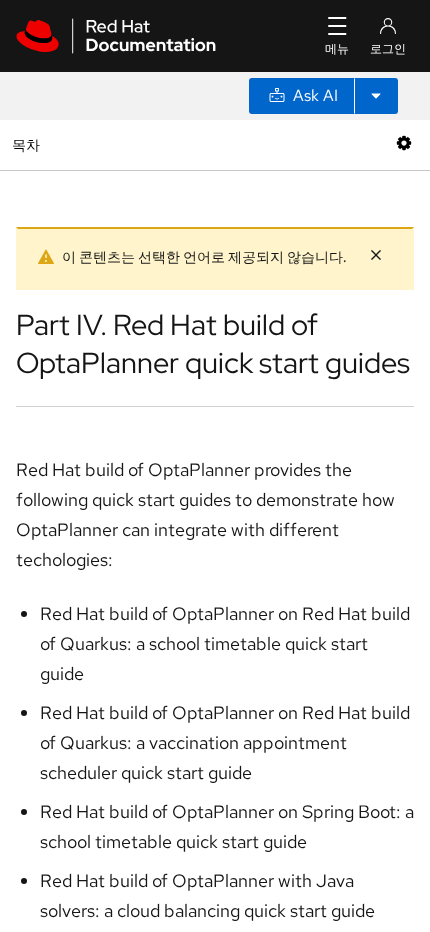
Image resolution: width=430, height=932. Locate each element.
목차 (28, 144)
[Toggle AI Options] (376, 96)
